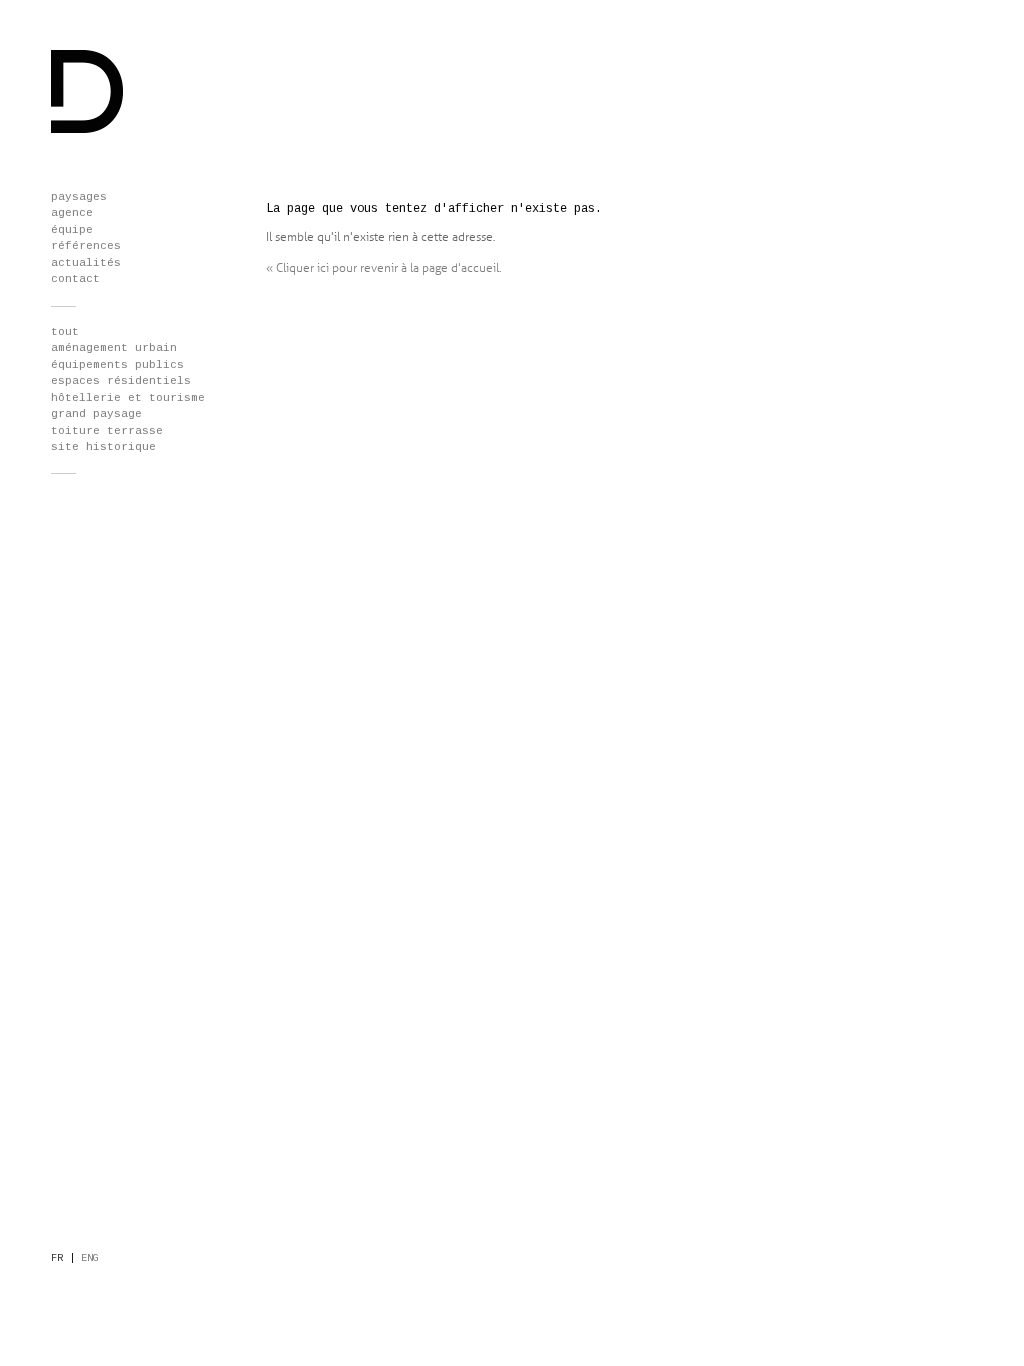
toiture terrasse (107, 431)
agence (72, 213)
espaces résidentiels (121, 381)
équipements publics (117, 365)
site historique (103, 447)
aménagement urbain (114, 348)
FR (57, 1258)
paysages (79, 197)
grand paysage (96, 414)
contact (75, 279)
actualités (86, 263)
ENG (90, 1258)
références (86, 246)
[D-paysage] (87, 130)
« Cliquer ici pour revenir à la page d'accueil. (383, 268)
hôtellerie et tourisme (128, 398)
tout (65, 332)
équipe (72, 230)
